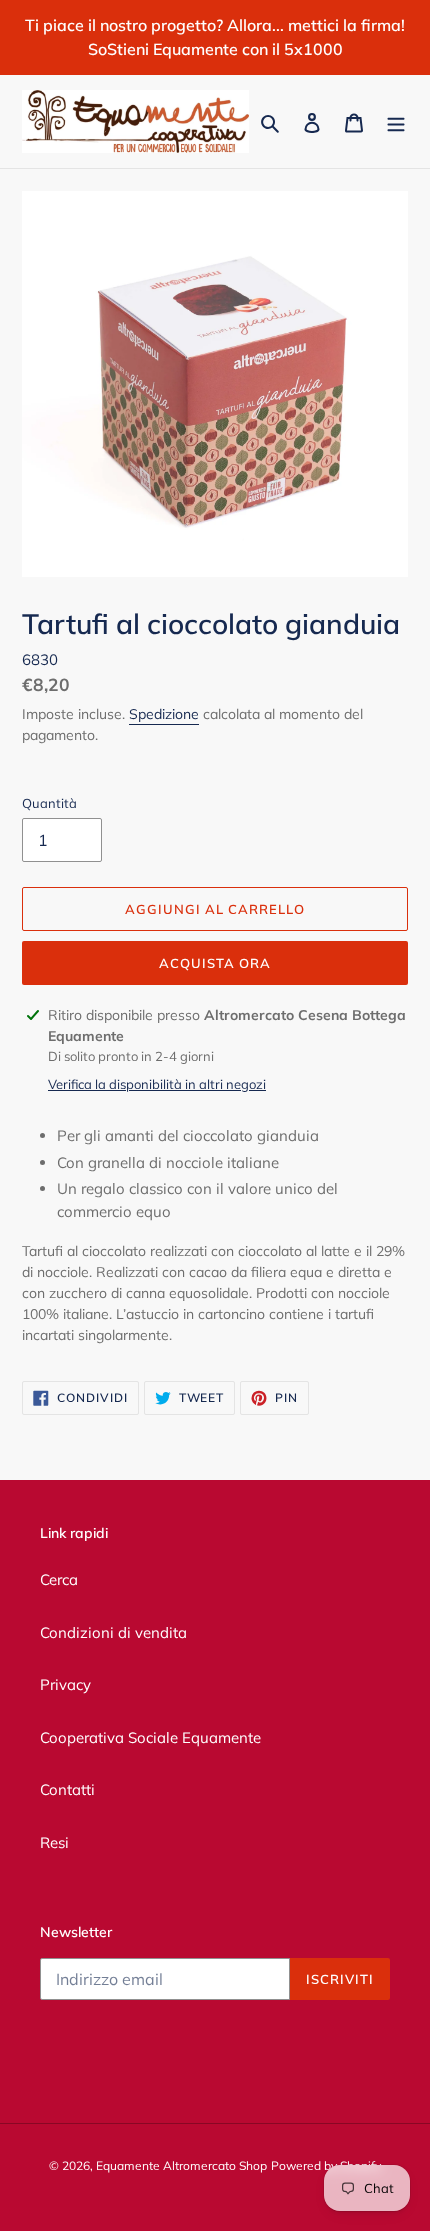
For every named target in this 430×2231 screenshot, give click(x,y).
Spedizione (164, 714)
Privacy (65, 1684)
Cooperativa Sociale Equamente (150, 1737)
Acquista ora (215, 963)
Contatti (67, 1789)
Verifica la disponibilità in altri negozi (157, 1084)
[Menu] (396, 121)
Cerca (59, 1579)
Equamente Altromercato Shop (181, 2165)
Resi (54, 1842)
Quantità (49, 803)
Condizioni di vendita (113, 1632)
